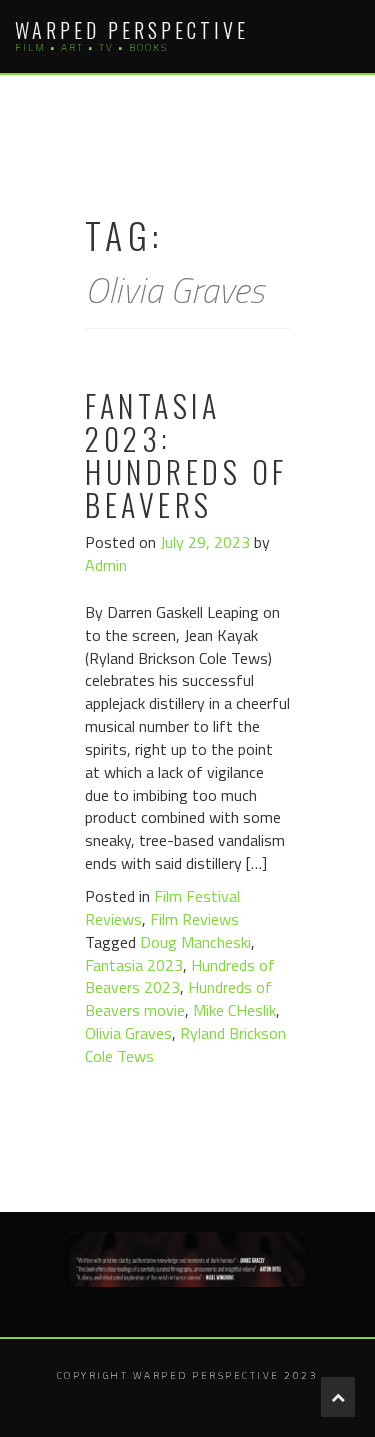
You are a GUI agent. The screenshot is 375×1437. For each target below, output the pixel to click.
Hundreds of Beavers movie (178, 998)
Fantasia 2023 (134, 965)
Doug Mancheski (195, 942)
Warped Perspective (132, 30)
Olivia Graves (128, 1033)
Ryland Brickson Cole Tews (185, 1044)
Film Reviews (194, 919)
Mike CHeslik (234, 1010)
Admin (106, 565)
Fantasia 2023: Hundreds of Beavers (186, 455)
